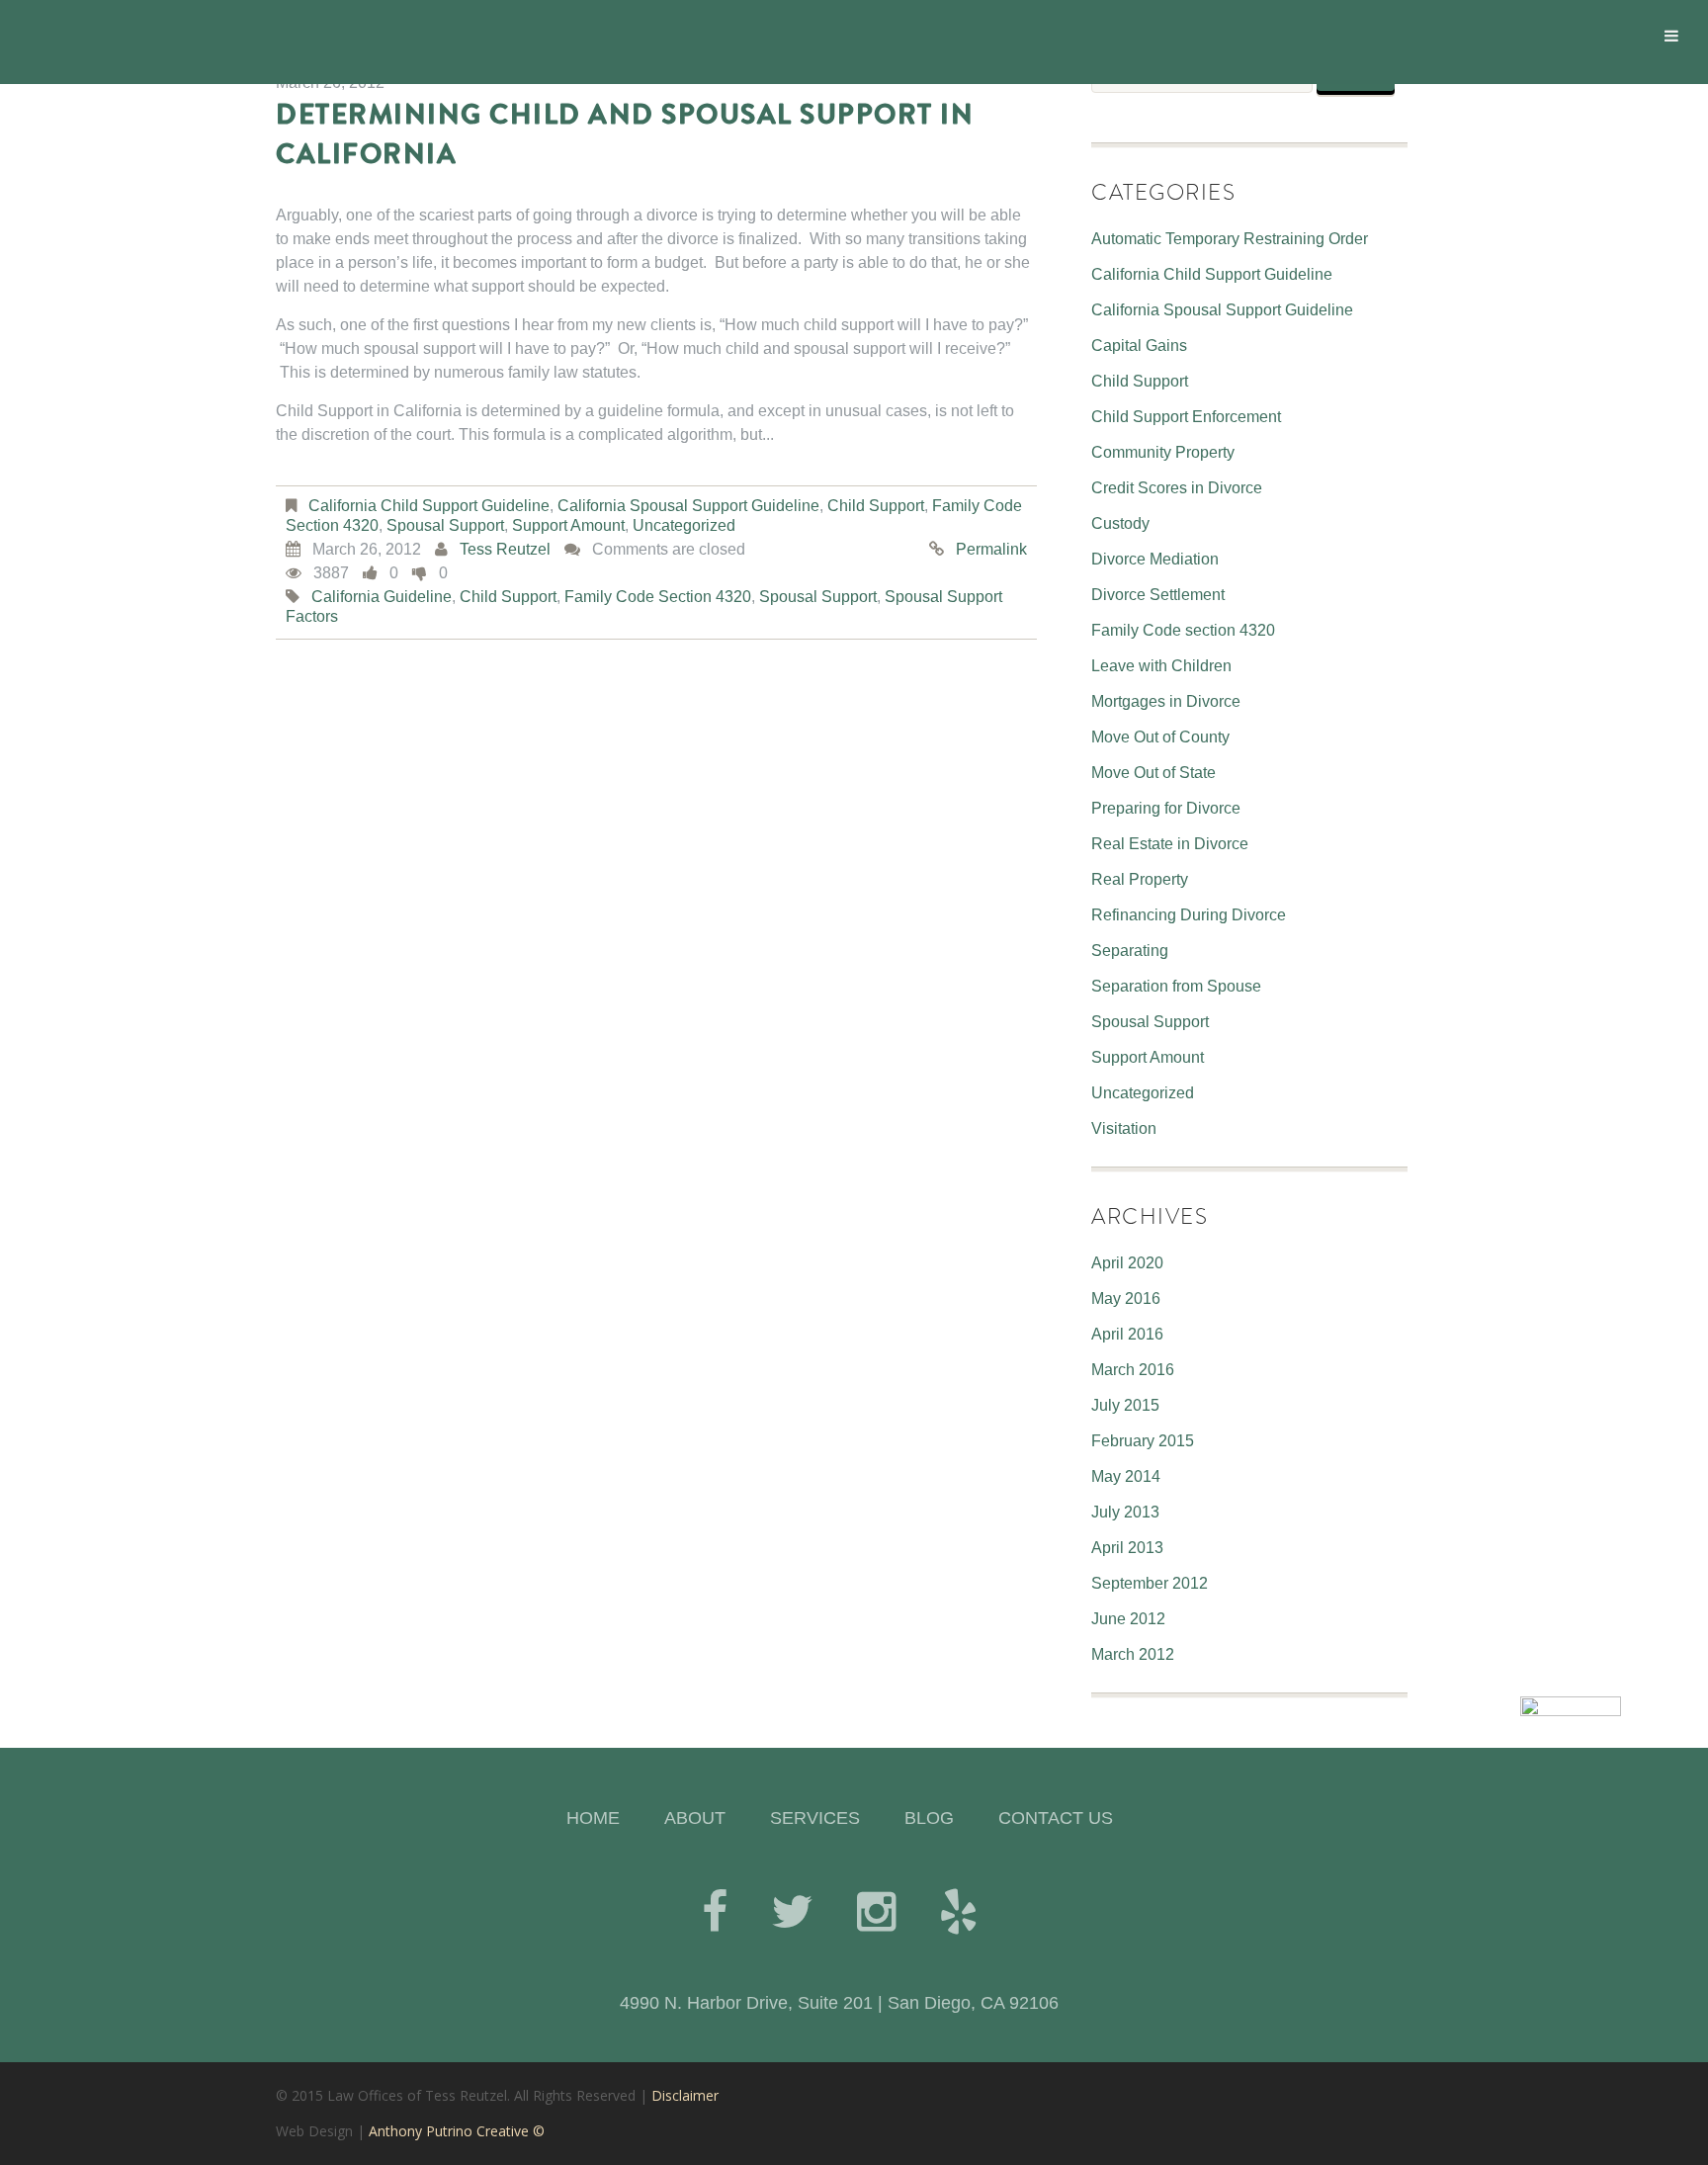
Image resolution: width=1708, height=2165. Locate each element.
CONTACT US (1056, 1818)
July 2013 (1125, 1512)
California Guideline (382, 597)
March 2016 (1133, 1370)
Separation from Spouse (1176, 986)
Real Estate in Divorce (1170, 844)
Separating (1130, 951)
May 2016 (1126, 1299)
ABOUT (695, 1818)
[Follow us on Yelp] (958, 1912)
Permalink (991, 549)
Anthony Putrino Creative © (457, 2131)
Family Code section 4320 (1183, 630)
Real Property (1140, 879)
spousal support (818, 597)
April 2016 (1127, 1334)
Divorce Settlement (1158, 595)
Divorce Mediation (1155, 559)
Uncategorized (684, 525)
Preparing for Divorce (1166, 808)
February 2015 (1143, 1441)
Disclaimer (685, 2095)
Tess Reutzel (505, 549)
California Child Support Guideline (429, 506)
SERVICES (815, 1818)
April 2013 (1127, 1548)
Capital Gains (1139, 346)
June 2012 (1128, 1619)
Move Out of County (1160, 737)
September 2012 (1150, 1583)
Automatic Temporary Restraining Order (1230, 239)
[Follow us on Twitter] (792, 1912)
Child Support (876, 506)
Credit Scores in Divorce (1177, 488)
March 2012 (1133, 1654)
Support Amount (568, 525)
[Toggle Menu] (1671, 36)
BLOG (929, 1818)
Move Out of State (1153, 773)
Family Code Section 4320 (658, 597)
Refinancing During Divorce (1189, 915)
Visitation (1124, 1128)
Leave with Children (1161, 666)
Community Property (1163, 452)
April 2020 (1127, 1263)
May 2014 (1126, 1476)
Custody (1120, 523)
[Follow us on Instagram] (876, 1912)
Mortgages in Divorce (1166, 701)
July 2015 (1125, 1405)
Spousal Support (445, 525)
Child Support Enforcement (1186, 417)
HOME (593, 1818)
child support (508, 597)
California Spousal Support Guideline (688, 506)
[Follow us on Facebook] (715, 1912)
